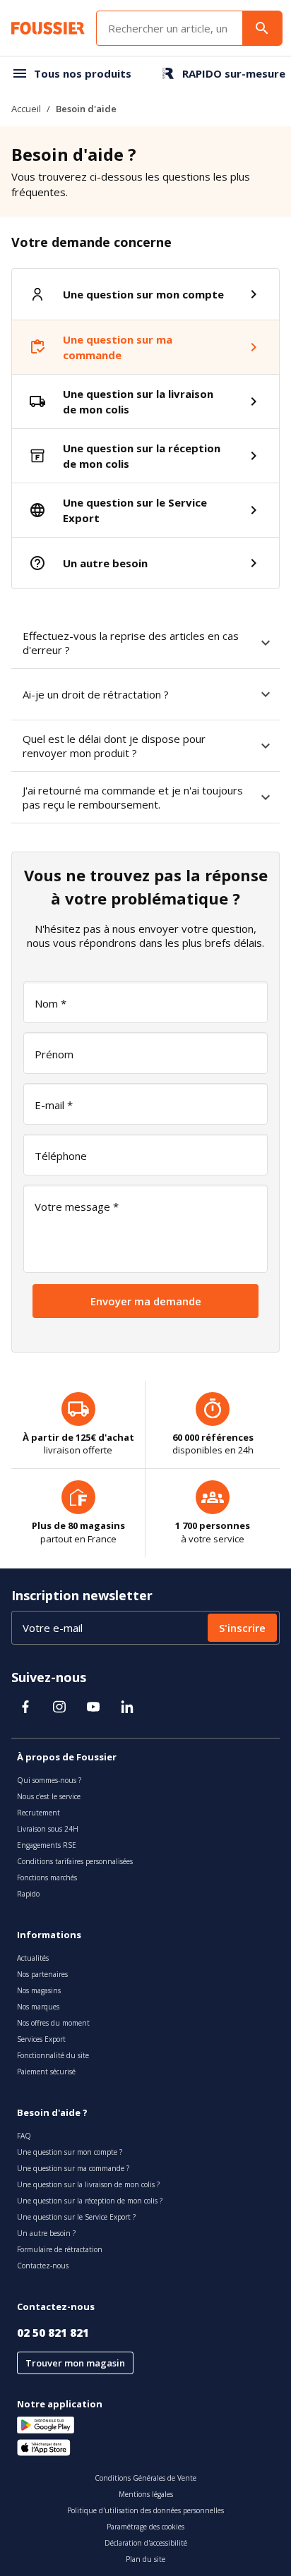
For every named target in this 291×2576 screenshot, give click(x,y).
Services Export (41, 2039)
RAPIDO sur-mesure (234, 73)
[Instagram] (59, 1707)
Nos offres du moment (53, 2023)
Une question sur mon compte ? (70, 2152)
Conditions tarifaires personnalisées (75, 1861)
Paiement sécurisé (46, 2072)
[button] (266, 643)
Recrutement (38, 1813)
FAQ (24, 2136)
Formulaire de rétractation (60, 2249)
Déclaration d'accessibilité (146, 2543)
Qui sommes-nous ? (49, 1780)
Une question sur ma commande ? (73, 2168)
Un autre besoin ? (46, 2233)
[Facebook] (25, 1707)
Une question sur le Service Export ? (76, 2217)
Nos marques (38, 2007)
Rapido (28, 1894)
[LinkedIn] (127, 1707)
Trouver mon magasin (75, 2363)
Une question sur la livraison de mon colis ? (88, 2184)
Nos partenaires (42, 1974)
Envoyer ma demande (146, 1301)
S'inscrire (242, 1628)
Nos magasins (39, 1990)
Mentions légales (146, 2494)
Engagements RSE (47, 1845)
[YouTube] (93, 1707)
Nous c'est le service (49, 1796)
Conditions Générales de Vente (145, 2478)
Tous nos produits (83, 73)
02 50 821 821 (53, 2333)
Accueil (26, 109)
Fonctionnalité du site (53, 2055)
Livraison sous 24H (48, 1829)
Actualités (33, 1958)
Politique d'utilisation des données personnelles (145, 2510)
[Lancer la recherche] (262, 28)
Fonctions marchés (47, 1877)
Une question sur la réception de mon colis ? (90, 2201)
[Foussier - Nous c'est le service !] (48, 28)
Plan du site (145, 2559)
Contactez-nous (43, 2266)
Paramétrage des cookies (145, 2527)
